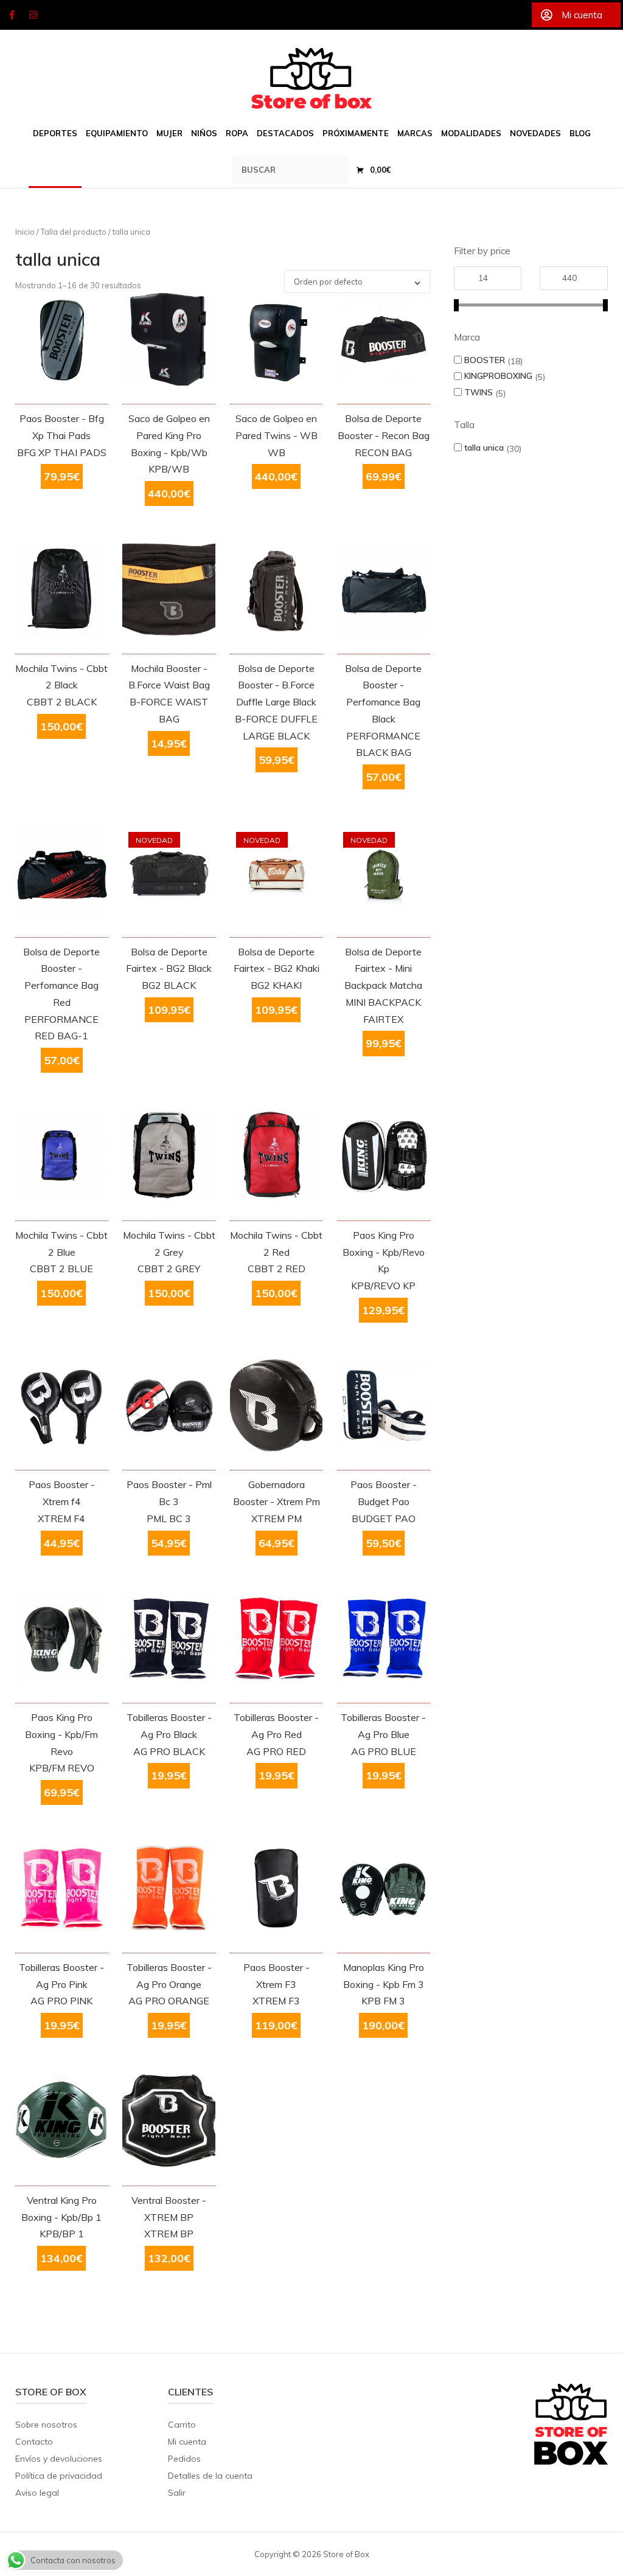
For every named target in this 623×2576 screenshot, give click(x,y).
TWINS (479, 392)
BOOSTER (485, 360)
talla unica (484, 447)
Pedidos (184, 2459)
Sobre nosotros (46, 2425)
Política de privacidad (59, 2476)
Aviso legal (37, 2493)
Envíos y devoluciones (59, 2459)
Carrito (182, 2425)
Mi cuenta (187, 2442)
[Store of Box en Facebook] (12, 15)
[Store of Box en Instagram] (33, 15)
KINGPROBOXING (498, 376)
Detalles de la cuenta (210, 2476)
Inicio (25, 232)
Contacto (34, 2442)
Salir (177, 2493)
